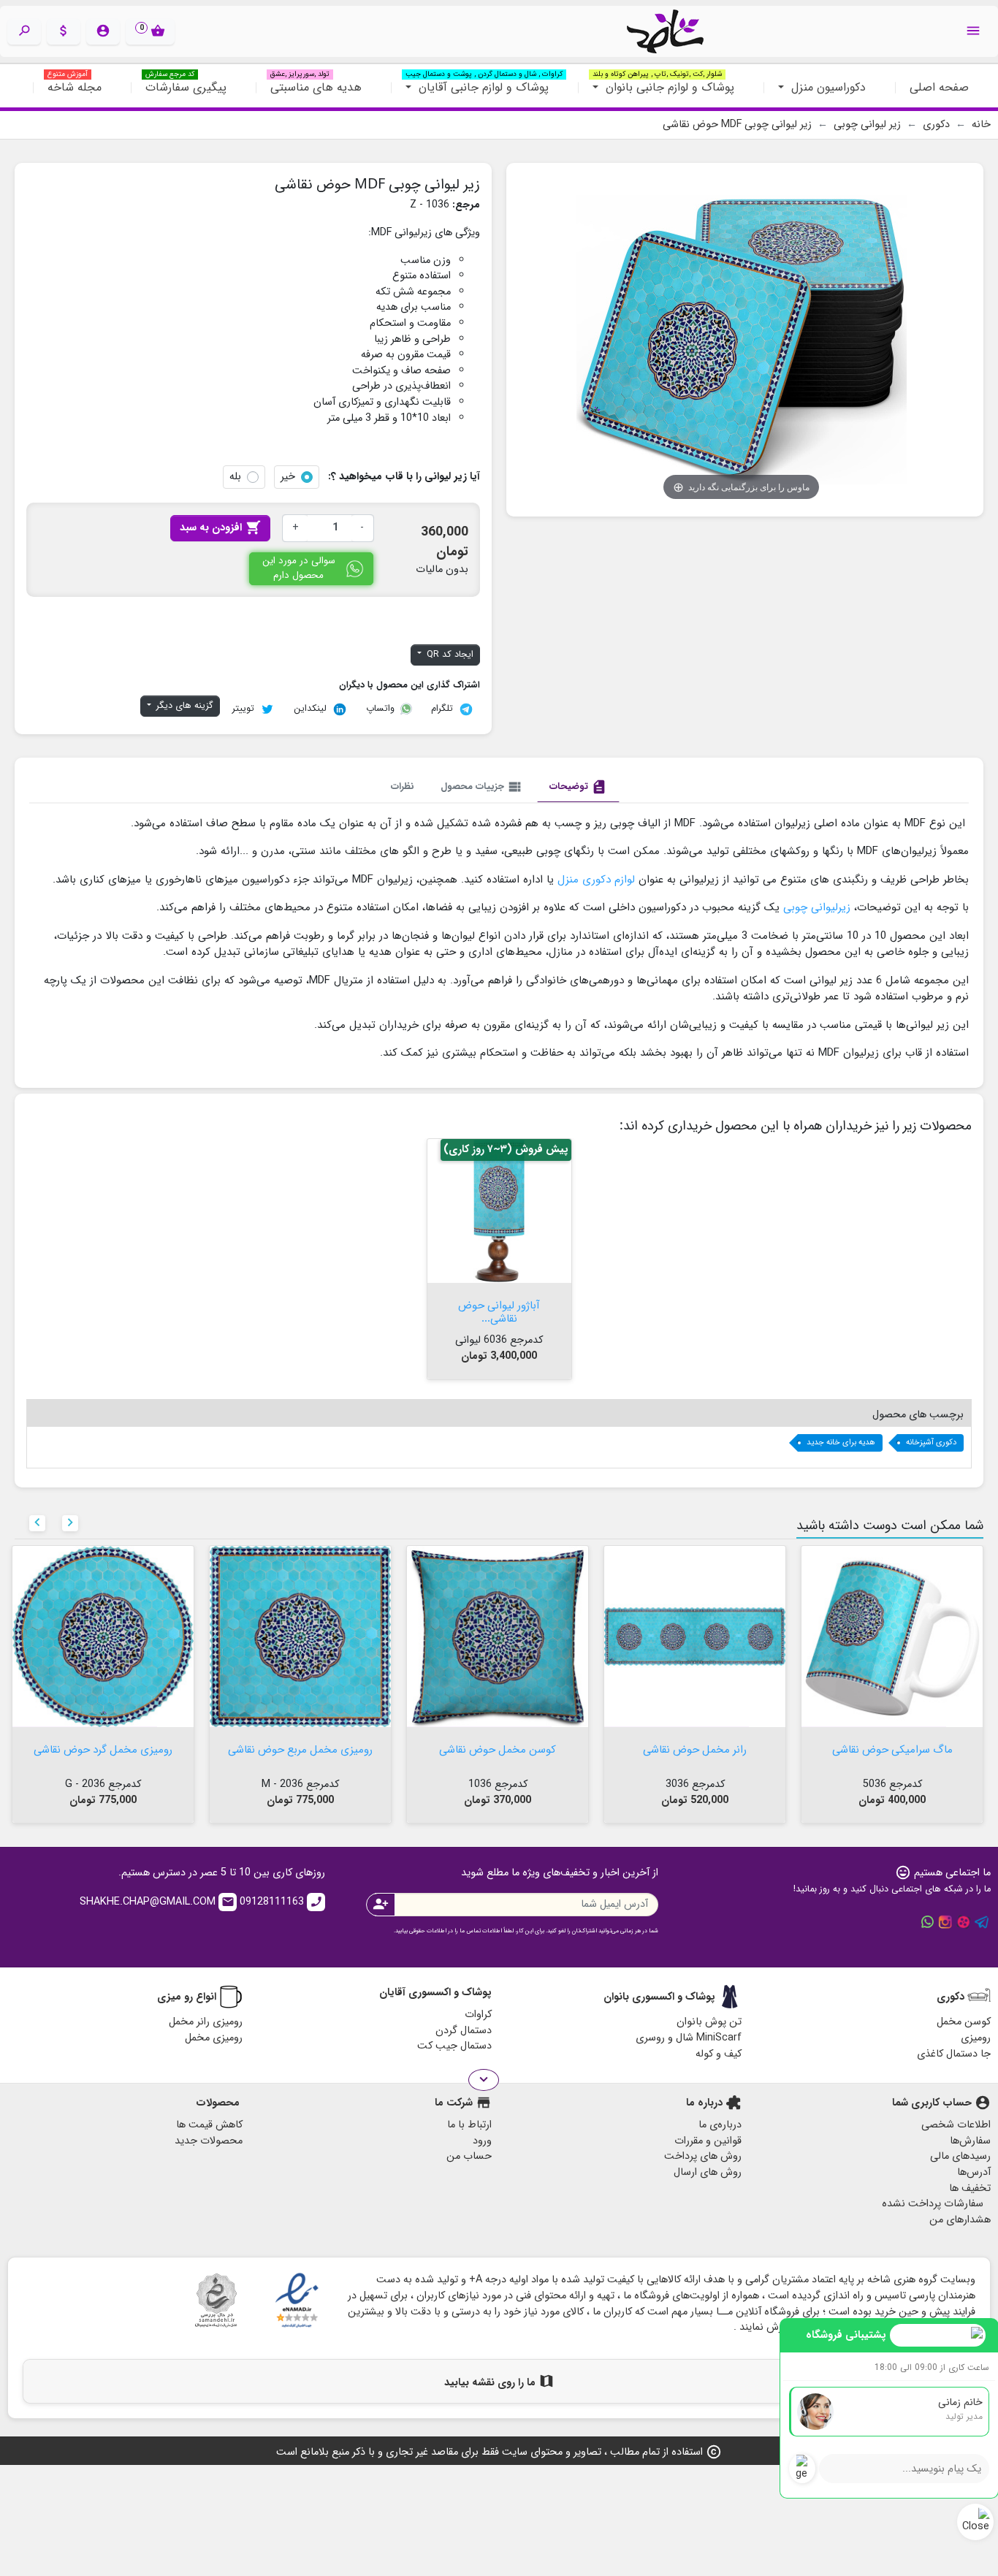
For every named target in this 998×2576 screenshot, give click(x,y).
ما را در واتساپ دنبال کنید (927, 1922)
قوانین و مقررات (708, 2141)
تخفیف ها (970, 2188)
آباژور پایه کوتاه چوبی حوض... (498, 1748)
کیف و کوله (719, 2054)
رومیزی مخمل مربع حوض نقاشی (892, 1748)
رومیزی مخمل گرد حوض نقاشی (695, 1748)
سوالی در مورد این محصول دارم (299, 568)
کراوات (478, 2015)
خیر (288, 477)
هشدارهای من (960, 2220)
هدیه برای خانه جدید (841, 1443)
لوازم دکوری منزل (596, 880)
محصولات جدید (209, 2141)
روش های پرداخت (703, 2156)
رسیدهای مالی (960, 2156)
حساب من (469, 2156)
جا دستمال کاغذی (954, 2054)
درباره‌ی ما (720, 2125)
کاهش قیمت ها (209, 2125)
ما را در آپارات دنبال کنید (964, 1922)
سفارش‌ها (970, 2141)
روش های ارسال (708, 2172)
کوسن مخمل (964, 2022)
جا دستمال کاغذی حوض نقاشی (103, 1748)
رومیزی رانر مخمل (206, 2022)
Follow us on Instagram (945, 1922)
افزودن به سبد (220, 528)
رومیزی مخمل (214, 2038)
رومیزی (976, 2038)
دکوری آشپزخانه (931, 1443)
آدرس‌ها (974, 2172)
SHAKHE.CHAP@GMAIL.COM (157, 1902)
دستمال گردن (464, 2031)
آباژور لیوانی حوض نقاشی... (499, 1311)
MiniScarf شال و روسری (689, 2038)
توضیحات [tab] (578, 787)
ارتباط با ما (469, 2125)
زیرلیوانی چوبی (817, 907)
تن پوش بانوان (709, 2022)
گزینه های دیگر (183, 706)
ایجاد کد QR (449, 655)
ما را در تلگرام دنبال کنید (982, 1922)
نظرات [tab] (403, 786)
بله (235, 477)
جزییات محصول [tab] (482, 787)
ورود (482, 2141)
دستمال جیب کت (454, 2046)
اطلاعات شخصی (956, 2125)
